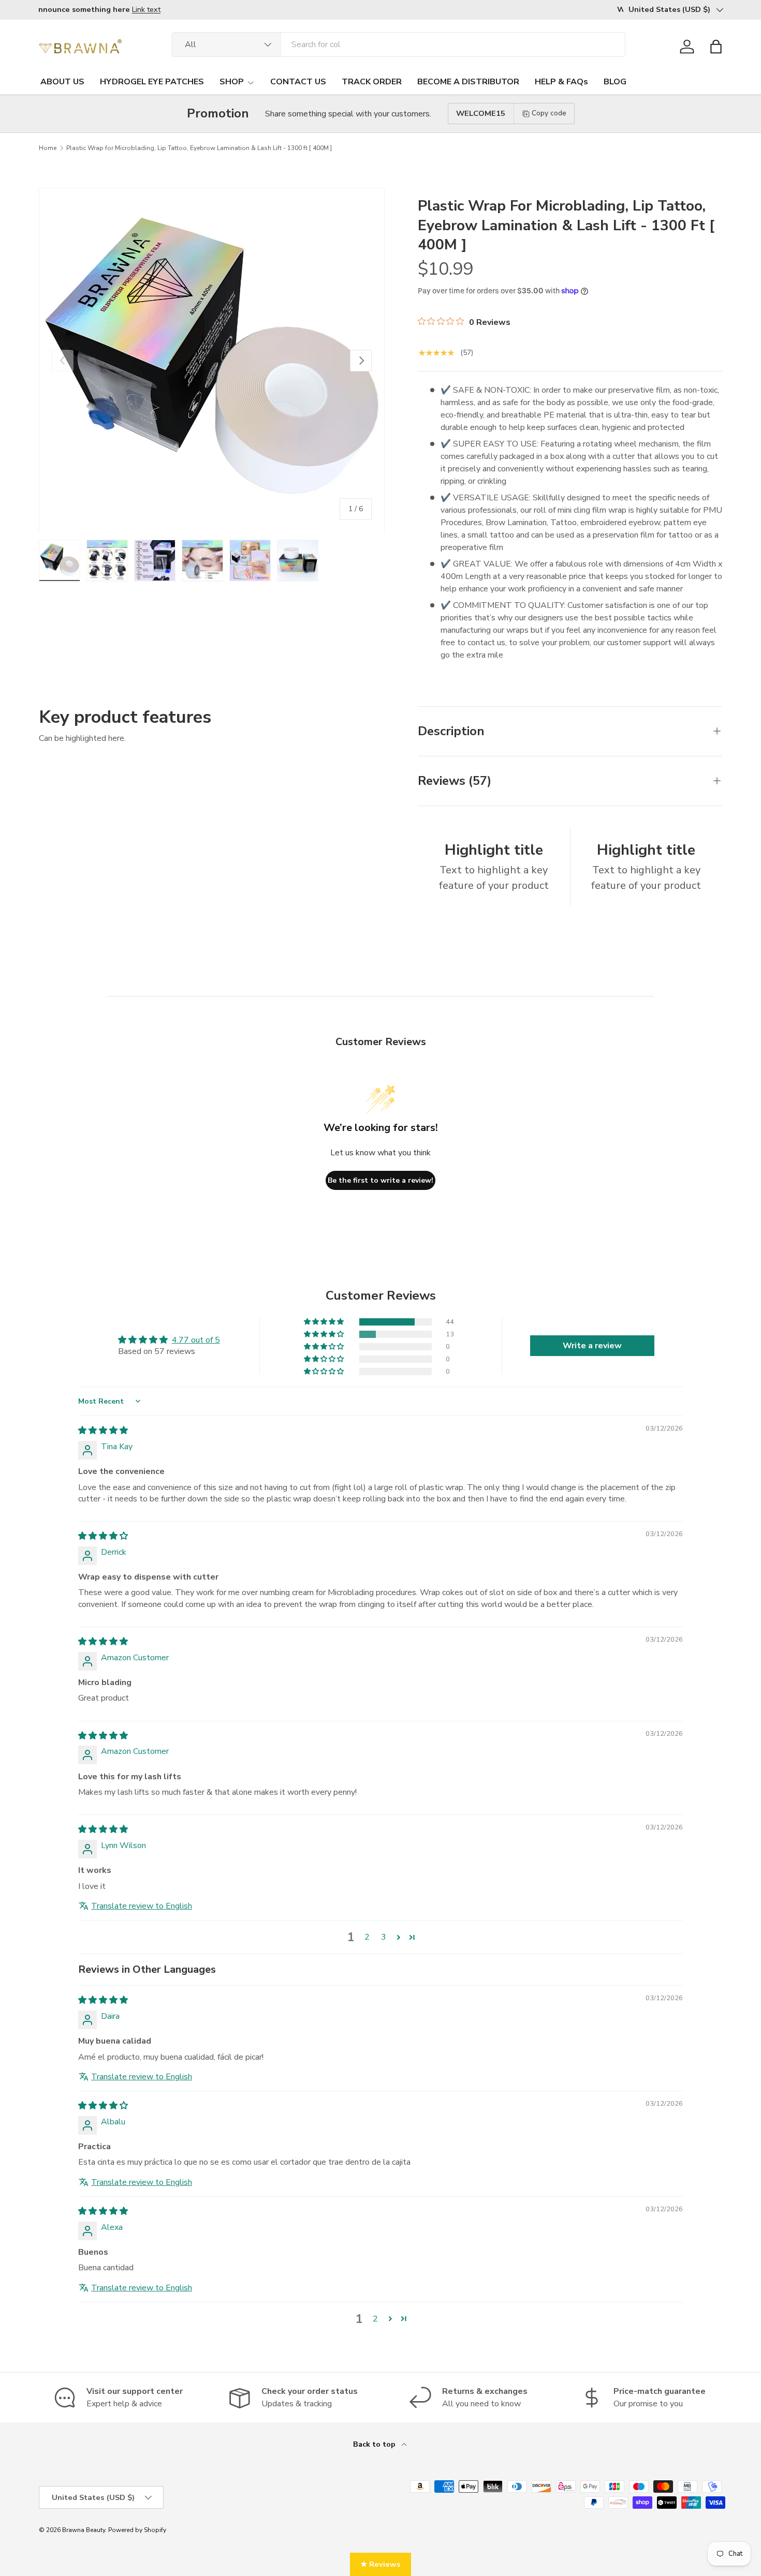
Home (48, 148)
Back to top (375, 2444)
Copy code (549, 113)
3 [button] (384, 1937)
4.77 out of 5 (196, 1340)
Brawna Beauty (84, 2530)
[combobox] (399, 44)
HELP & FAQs (561, 82)
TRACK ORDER (372, 82)
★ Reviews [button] (380, 2564)
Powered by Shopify (137, 2530)
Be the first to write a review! (380, 1180)
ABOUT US (62, 82)
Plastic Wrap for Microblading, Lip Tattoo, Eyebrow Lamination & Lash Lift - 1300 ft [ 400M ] (199, 148)
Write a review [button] (592, 1346)
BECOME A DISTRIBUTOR (468, 82)
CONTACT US (298, 82)
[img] (103, 1431)
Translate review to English (142, 1906)
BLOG (615, 82)
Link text (152, 9)
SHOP (232, 82)
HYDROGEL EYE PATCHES (152, 82)
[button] (716, 47)
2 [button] (367, 1937)
